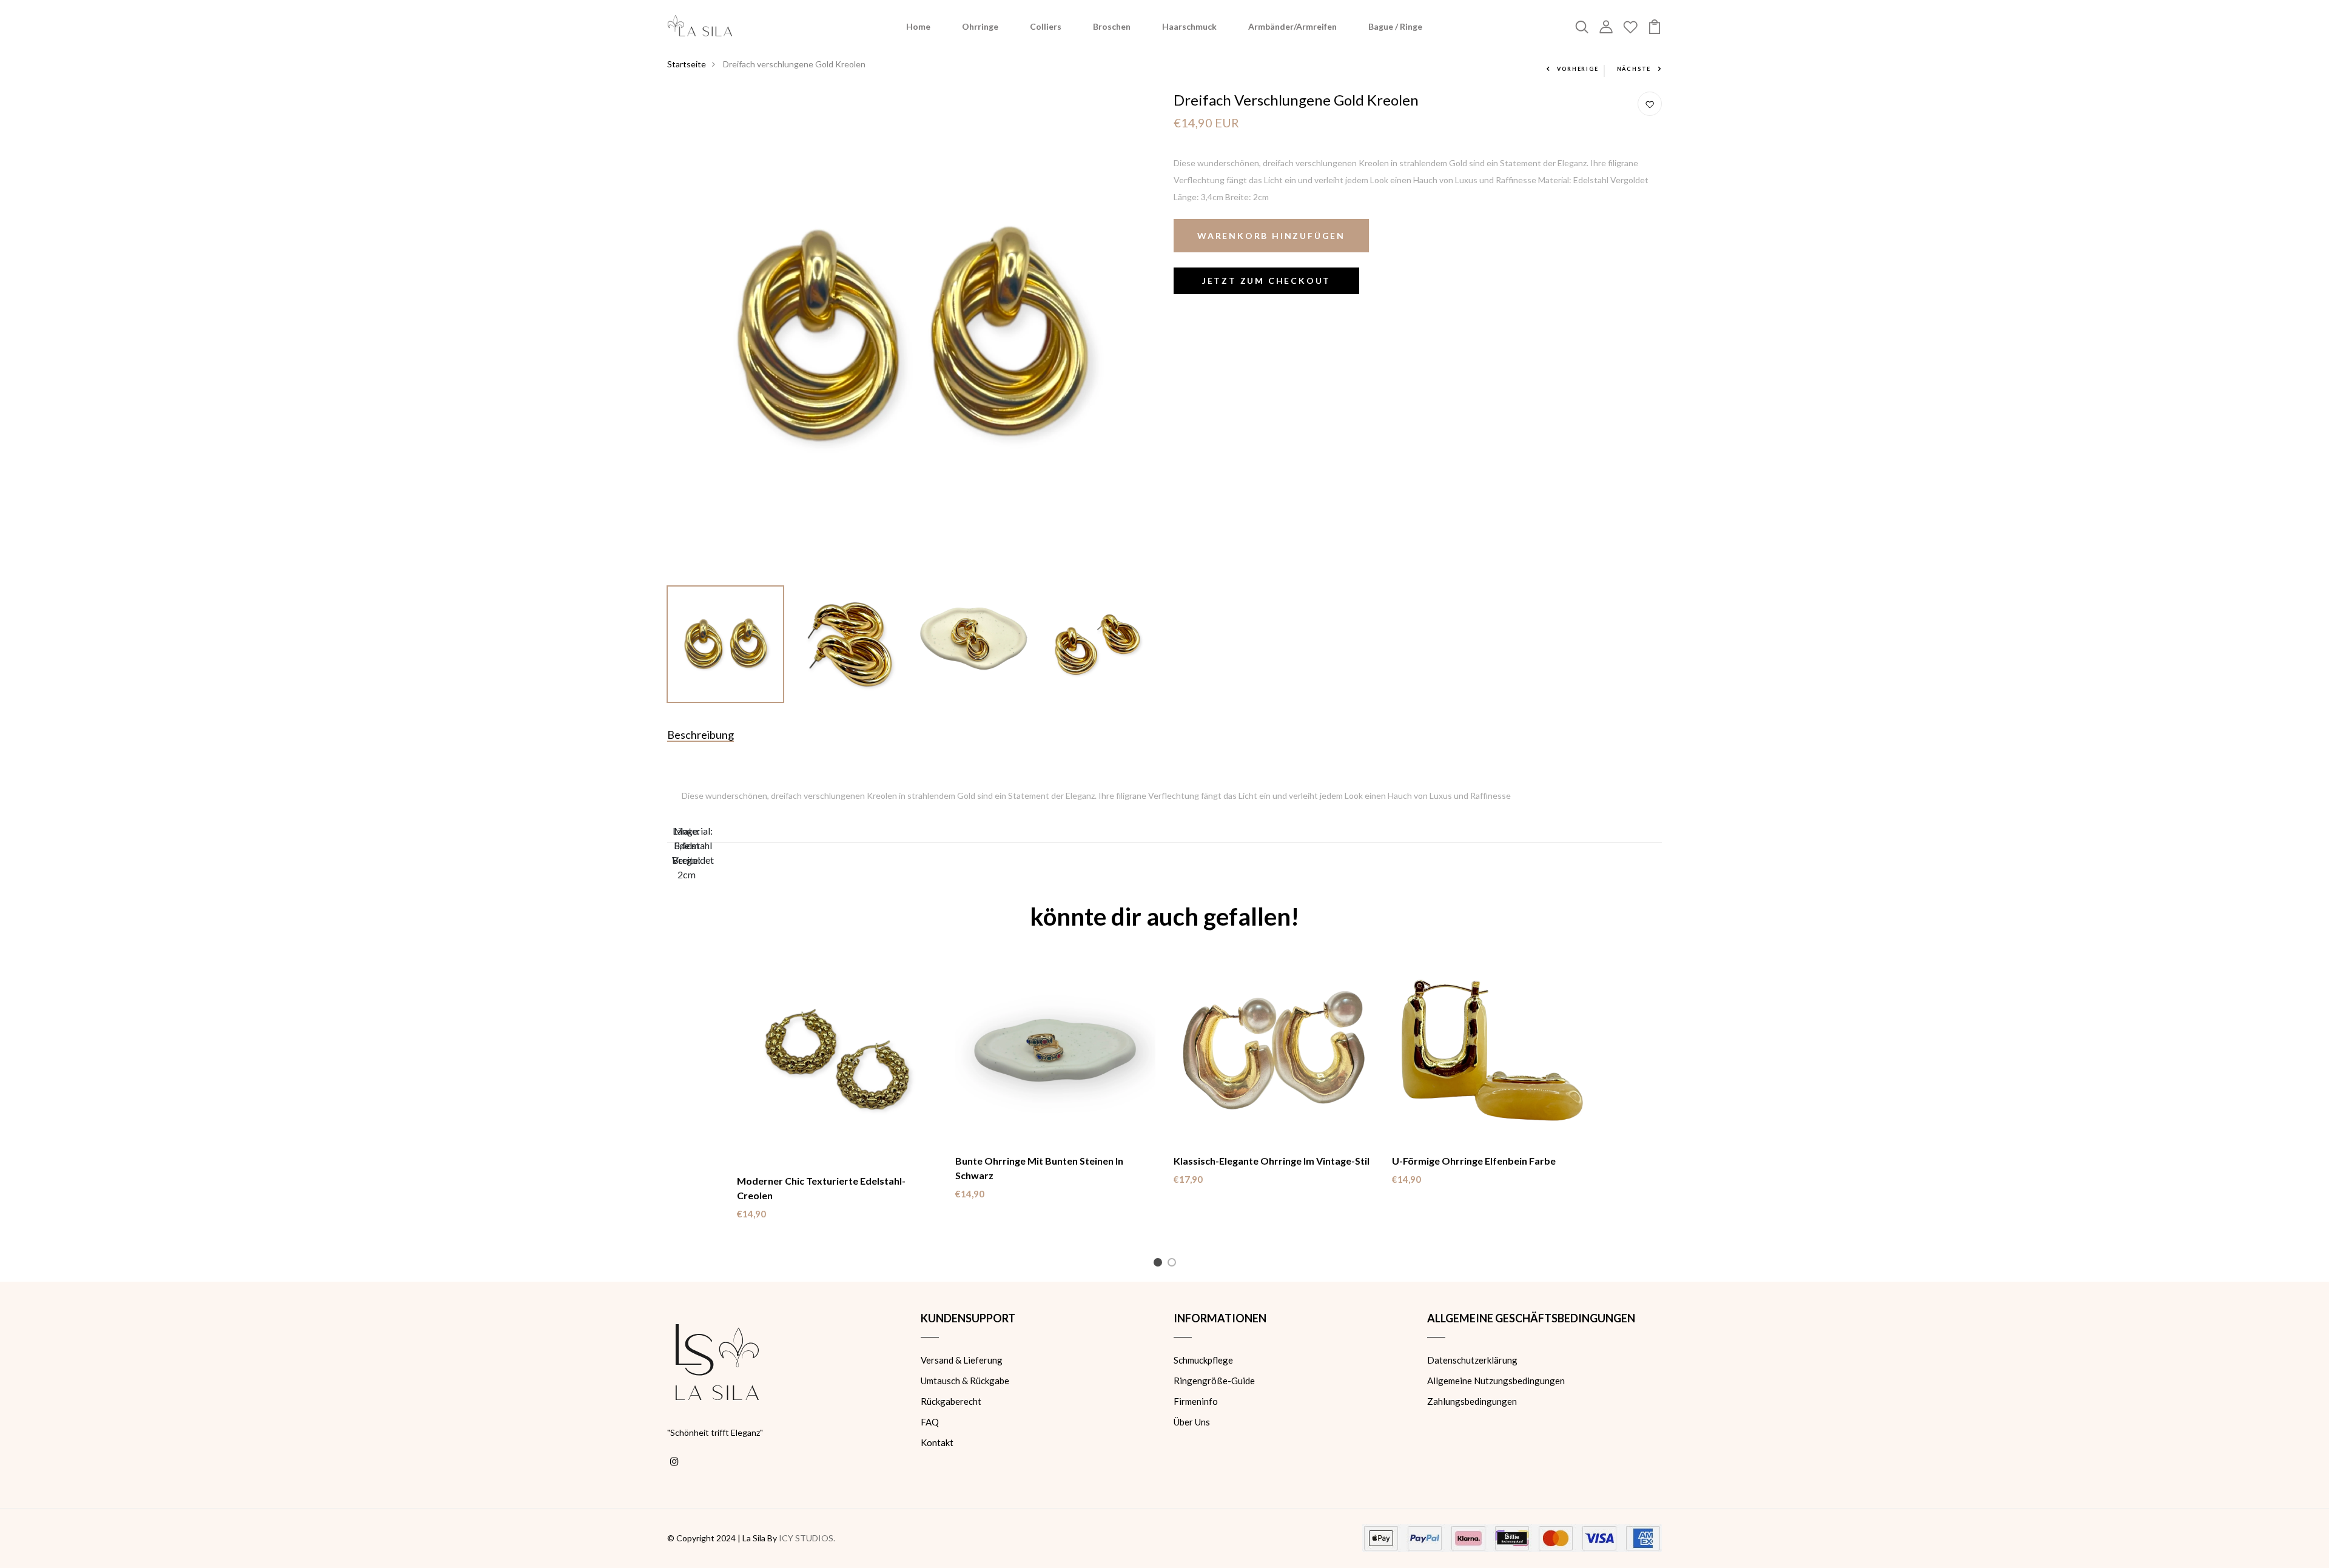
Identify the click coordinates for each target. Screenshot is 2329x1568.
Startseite (687, 64)
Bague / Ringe (1395, 26)
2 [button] (1174, 1264)
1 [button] (1160, 1264)
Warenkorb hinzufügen (1271, 236)
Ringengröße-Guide (1214, 1381)
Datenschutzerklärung (1472, 1360)
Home (918, 26)
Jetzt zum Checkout (1266, 281)
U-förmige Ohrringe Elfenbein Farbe (1474, 1161)
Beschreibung (701, 735)
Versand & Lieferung (962, 1360)
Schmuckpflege (1203, 1360)
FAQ (930, 1422)
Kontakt (937, 1442)
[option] (911, 336)
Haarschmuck (1189, 26)
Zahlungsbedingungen (1472, 1401)
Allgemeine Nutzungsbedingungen (1496, 1381)
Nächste (1634, 69)
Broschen (1112, 26)
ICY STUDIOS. (807, 1538)
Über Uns (1192, 1422)
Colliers (1046, 26)
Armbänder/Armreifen (1292, 26)
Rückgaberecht (951, 1401)
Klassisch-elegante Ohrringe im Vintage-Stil (1272, 1161)
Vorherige (1578, 69)
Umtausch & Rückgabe (965, 1381)
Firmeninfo (1196, 1401)
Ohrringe (980, 26)
